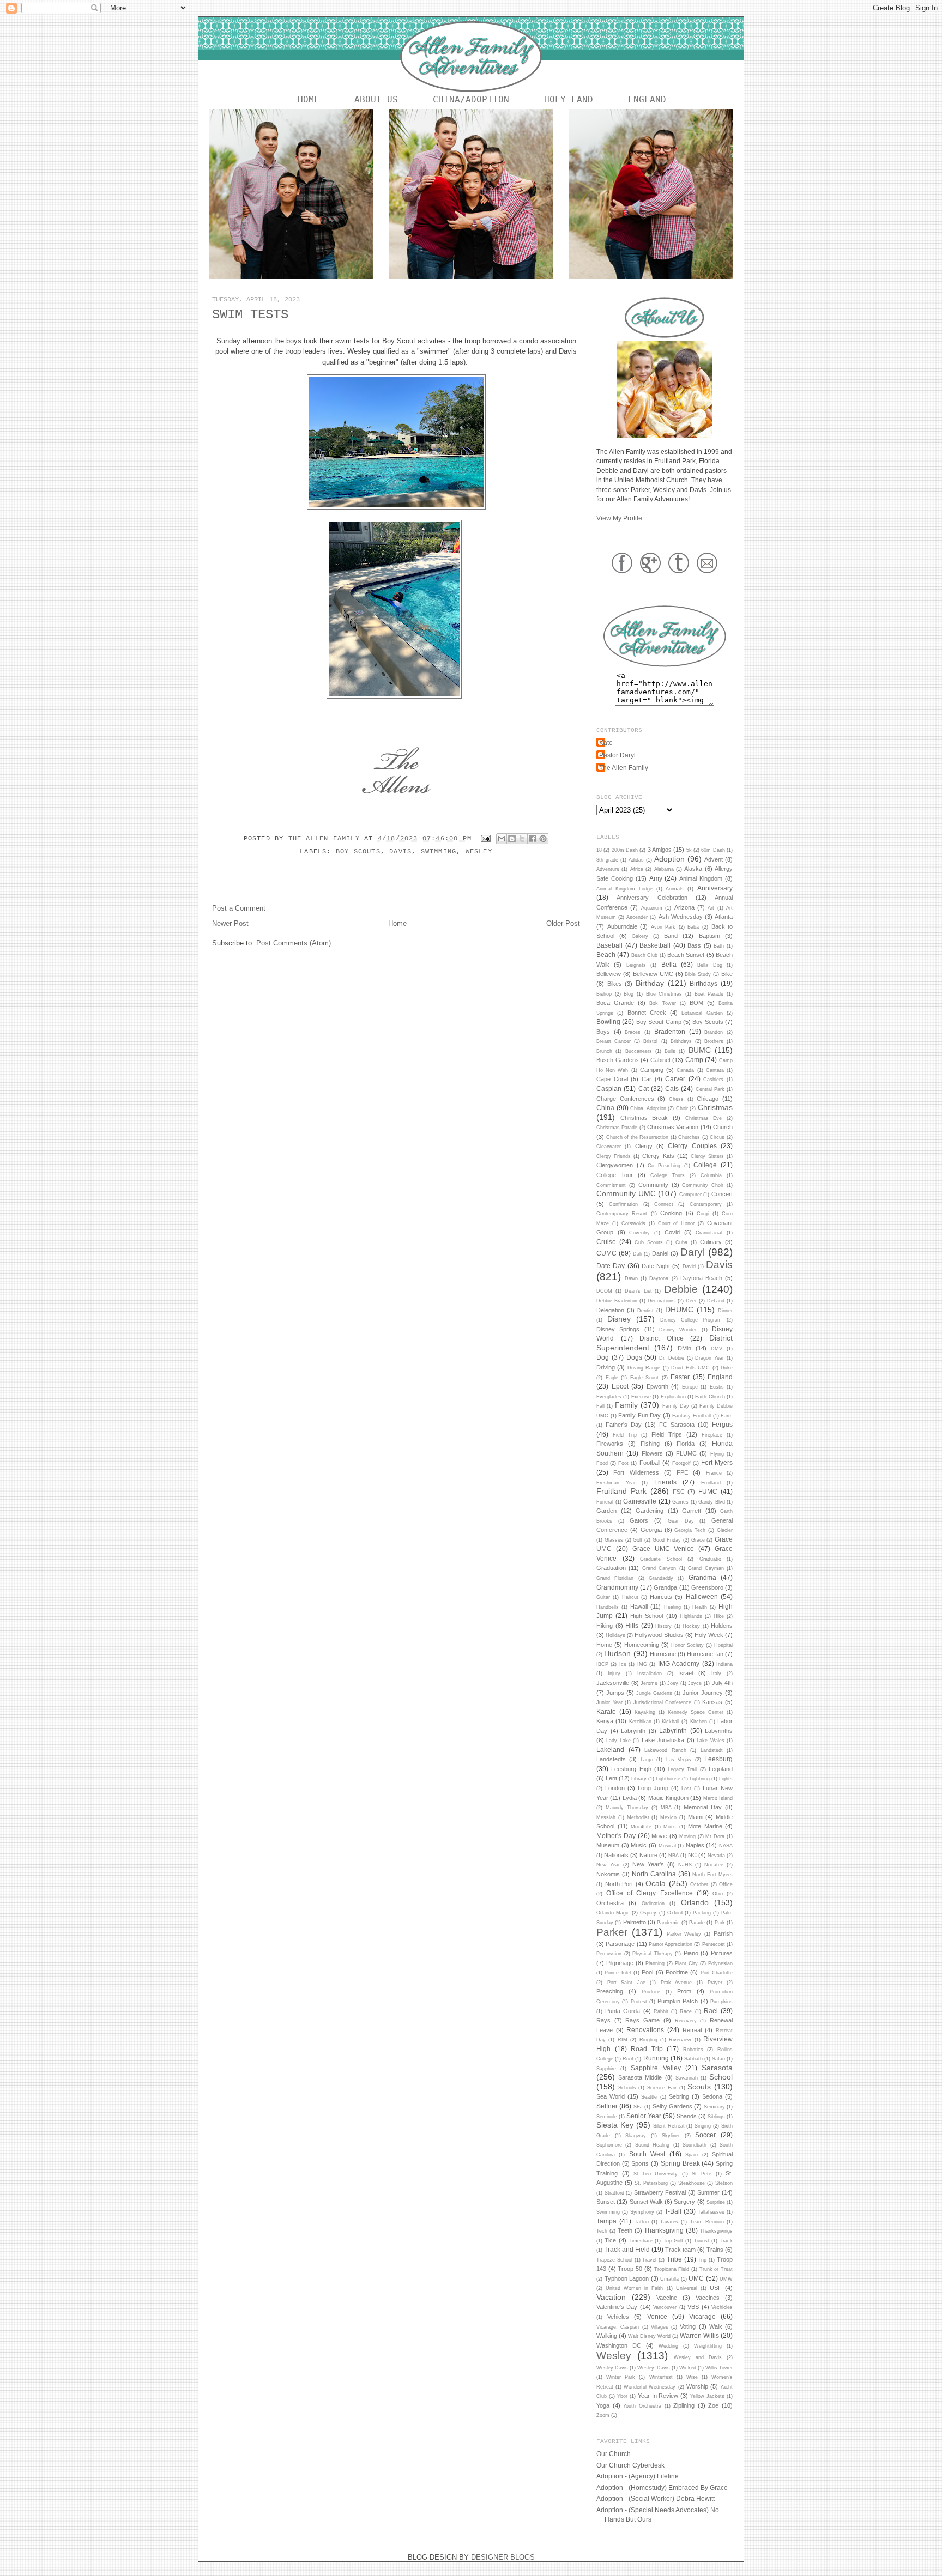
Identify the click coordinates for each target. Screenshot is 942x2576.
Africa (637, 869)
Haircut (630, 1597)
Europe (690, 1387)
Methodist (638, 1817)
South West (647, 2154)
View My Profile (619, 518)
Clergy (644, 1146)
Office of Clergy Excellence (649, 1893)
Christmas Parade (617, 1128)
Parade (697, 1923)
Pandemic (668, 1923)
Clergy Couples (692, 1146)
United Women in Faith (634, 2288)
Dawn (631, 1278)
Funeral (605, 1502)
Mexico (668, 1817)
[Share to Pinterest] (543, 839)
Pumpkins (721, 2002)
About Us (376, 99)
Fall (600, 1406)
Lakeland (610, 1750)
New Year (608, 1865)
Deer (691, 1301)
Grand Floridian (615, 1578)
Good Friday (667, 1540)
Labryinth (633, 1731)
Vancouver (665, 2307)
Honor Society (687, 1645)
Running (656, 2058)
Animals (675, 889)
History (663, 1626)
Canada (685, 1070)
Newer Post (230, 923)
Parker (612, 1932)
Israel (686, 1673)
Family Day (676, 1406)
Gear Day (681, 1521)
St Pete (702, 2174)
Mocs (670, 1827)
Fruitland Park (621, 1491)
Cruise (606, 1242)
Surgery (684, 2202)
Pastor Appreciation (671, 1944)
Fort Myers (717, 1462)
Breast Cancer (614, 1041)
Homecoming (642, 1645)
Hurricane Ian (705, 1654)
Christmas (715, 1107)
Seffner (607, 2106)
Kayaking (645, 1712)
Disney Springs (618, 1329)
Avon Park (663, 927)
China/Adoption (471, 99)
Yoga (603, 2405)
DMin (684, 1348)
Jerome (649, 1683)
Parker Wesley (684, 1934)
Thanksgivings (716, 2231)
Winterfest (661, 2377)
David (689, 1266)
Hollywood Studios (659, 1635)
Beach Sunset (686, 955)
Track (726, 2241)
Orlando (695, 1902)
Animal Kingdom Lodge (624, 889)
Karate (606, 1711)
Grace (698, 1540)
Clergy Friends (614, 1156)
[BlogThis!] (512, 839)
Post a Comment (239, 908)
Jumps (615, 1693)
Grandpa (665, 1587)
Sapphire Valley (656, 2068)
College (705, 1165)
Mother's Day (616, 1836)
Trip (702, 2260)
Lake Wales (710, 1741)
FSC (679, 1492)
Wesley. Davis (654, 2368)
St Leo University (656, 2174)
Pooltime (677, 1972)
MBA (666, 1808)
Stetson (724, 2183)
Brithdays (681, 1041)
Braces (633, 1032)
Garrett (692, 1511)
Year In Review (658, 2396)
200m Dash (625, 850)
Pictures (722, 1953)
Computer (690, 1195)
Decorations (661, 1301)
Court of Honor (677, 1223)
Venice (657, 2316)
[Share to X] (522, 839)
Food (602, 1463)
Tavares (669, 2222)
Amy (656, 878)
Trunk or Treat (716, 2269)
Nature (648, 1855)
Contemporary (706, 1204)
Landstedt (712, 1750)
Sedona (712, 2096)
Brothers (714, 1041)
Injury (614, 1674)
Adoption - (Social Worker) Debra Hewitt (656, 2498)
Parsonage (620, 1944)
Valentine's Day (617, 2307)
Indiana (724, 1664)
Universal (687, 2288)
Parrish (723, 1933)
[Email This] (502, 839)
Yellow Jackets (707, 2396)
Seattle (649, 2097)
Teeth (625, 2230)
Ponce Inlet (618, 1973)
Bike (727, 974)
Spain (692, 2155)
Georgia (651, 1530)
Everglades (609, 1397)
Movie (659, 1836)
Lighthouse (668, 1779)
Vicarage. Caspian (618, 2327)
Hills (632, 1625)
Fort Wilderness (636, 1472)
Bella (669, 964)
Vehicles (618, 2317)
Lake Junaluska (663, 1740)
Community (653, 1185)
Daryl (693, 1252)
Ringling (648, 2040)
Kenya (605, 1721)
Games (680, 1502)
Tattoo (642, 2222)
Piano (691, 1953)
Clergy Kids (658, 1156)
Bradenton (670, 1031)
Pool (647, 1972)
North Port (619, 1884)
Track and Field (627, 2249)
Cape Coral (612, 1079)
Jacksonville (613, 1683)
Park (720, 1923)
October (699, 1884)
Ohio (718, 1894)
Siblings (716, 2117)
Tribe (674, 2259)
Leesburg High (631, 1769)
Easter (680, 1377)
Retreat (692, 2030)
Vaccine (667, 2298)
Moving (687, 1836)
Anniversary (715, 888)
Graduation (611, 1568)
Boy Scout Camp (659, 1022)
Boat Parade (709, 994)
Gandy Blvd (712, 1502)
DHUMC (679, 1310)
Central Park (710, 1089)
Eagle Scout (645, 1378)
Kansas (712, 1702)
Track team (680, 2250)
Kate (606, 743)
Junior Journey (703, 1693)
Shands (687, 2116)
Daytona (659, 1278)
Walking (607, 2336)
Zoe (713, 2405)
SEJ (638, 2107)
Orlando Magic (613, 1913)
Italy (716, 1674)
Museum (608, 1845)
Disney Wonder (678, 1330)
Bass (694, 945)
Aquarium (652, 908)
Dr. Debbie (672, 1358)
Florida (686, 1444)
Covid (672, 1232)
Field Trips (667, 1434)
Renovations (645, 2030)
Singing (703, 2126)
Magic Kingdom (668, 1798)
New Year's (648, 1864)
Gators (639, 1520)
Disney (619, 1319)
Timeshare (641, 2241)
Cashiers (713, 1080)
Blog (629, 994)
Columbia (711, 1175)
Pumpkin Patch (678, 2001)
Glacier (725, 1530)
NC (692, 1855)
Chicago (708, 1099)
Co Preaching (664, 1166)
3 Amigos (660, 850)
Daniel (660, 1253)
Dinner (725, 1311)
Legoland (721, 1769)
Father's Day (624, 1425)
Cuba (681, 1242)
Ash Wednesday (681, 917)
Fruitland (711, 1483)
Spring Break (680, 2163)
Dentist (645, 1311)
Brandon (714, 1032)
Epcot (620, 1386)
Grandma (702, 1577)
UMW (726, 2279)
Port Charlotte (717, 1973)
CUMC (606, 1253)
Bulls (670, 1051)
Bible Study (698, 974)
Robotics (693, 2050)
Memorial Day (703, 1807)
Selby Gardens (672, 2106)
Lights (726, 1779)
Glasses (614, 1540)
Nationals (616, 1855)
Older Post (563, 923)
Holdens (722, 1626)
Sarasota (717, 2068)
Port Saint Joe (626, 1983)
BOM (696, 1003)
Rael (711, 2011)
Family (626, 1405)
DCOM (604, 1291)
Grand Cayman (706, 1568)
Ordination (653, 1904)
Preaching (610, 1991)
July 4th (723, 1683)
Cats (672, 1089)
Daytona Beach (701, 1278)
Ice (623, 1664)
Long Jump (653, 1788)
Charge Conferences (625, 1099)
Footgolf (681, 1463)
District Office (662, 1338)
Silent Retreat (669, 2126)
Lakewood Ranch (665, 1750)
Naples (695, 1845)
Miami (696, 1817)
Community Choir (703, 1185)
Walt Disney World (649, 2336)
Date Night (656, 1266)
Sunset (606, 2202)
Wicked (688, 2368)
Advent (714, 859)
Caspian (609, 1089)
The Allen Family (326, 839)
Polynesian (720, 1963)
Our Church (614, 2454)
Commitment (611, 1185)
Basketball (655, 945)
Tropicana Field (672, 2269)
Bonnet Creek (647, 1013)
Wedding (668, 2346)
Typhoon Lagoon (627, 2278)
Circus (717, 1137)
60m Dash (713, 850)
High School (647, 1616)
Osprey (648, 1913)
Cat (644, 1089)
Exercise (641, 1397)
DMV (717, 1349)
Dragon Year (709, 1358)
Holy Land (569, 99)
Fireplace (712, 1435)
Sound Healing (652, 2145)
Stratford (614, 2193)
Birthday (650, 983)
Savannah (687, 2078)
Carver (675, 1079)
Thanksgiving (664, 2230)
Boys (603, 1032)
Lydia (630, 1798)
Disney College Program (691, 1320)
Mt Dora (715, 1836)
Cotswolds (633, 1223)
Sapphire (606, 2069)
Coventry (639, 1233)
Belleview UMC (653, 974)
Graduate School (661, 1559)
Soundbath (695, 2145)
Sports (640, 2163)
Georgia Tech (690, 1530)
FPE (682, 1472)
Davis (400, 852)
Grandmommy (617, 1587)
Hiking (605, 1626)
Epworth (657, 1386)
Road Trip (647, 2049)
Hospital (723, 1645)
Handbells (608, 1607)
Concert (722, 1194)
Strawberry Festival (660, 2192)
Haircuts (661, 1597)
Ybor (622, 2396)
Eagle (612, 1378)
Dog (603, 1357)
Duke (727, 1368)
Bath (719, 946)
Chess (676, 1099)
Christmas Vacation (673, 1127)
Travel (649, 2260)
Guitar (603, 1597)
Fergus (722, 1424)
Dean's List (638, 1291)
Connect (664, 1204)
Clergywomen (615, 1165)
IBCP (602, 1664)
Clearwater (609, 1147)
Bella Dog (709, 965)
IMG (642, 1664)
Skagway (636, 2136)
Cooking (671, 1213)
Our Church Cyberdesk (630, 2465)
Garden (606, 1511)
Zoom (603, 2415)
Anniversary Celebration (652, 898)
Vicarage (702, 2316)
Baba (693, 927)
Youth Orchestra (642, 2406)
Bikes (615, 984)
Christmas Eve (704, 1118)
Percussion (609, 1954)
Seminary (714, 2107)
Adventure (608, 869)
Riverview (680, 2040)
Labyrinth (673, 1731)
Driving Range (644, 1368)
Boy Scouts (358, 852)
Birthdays (704, 983)
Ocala (656, 1883)
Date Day (611, 1266)
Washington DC (619, 2345)
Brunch (604, 1051)
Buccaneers (639, 1051)
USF (716, 2288)
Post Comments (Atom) (294, 943)
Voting (688, 2326)
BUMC (700, 1050)
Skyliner (671, 2136)
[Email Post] (486, 839)
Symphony (642, 2212)
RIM (623, 2040)
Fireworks (610, 1444)
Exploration (673, 1397)
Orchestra (610, 1903)
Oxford (675, 1913)
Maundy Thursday (627, 1808)
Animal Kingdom (701, 878)
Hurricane (663, 1654)
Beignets (636, 965)
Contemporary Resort (622, 1214)
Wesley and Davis (698, 2357)
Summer (708, 2192)
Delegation (610, 1310)
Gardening (650, 1511)
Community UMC (626, 1193)
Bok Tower (662, 1003)
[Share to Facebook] (533, 839)
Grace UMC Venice (663, 1548)
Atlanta (724, 917)
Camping (652, 1070)
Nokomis (608, 1874)
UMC (696, 2278)
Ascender (637, 917)
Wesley (479, 852)
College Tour (615, 1175)
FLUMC (686, 1453)
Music (639, 1845)
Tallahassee (711, 2212)
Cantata (715, 1070)
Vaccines (708, 2298)
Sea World (611, 2096)
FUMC (708, 1491)
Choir (682, 1108)
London (615, 1788)
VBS (693, 2307)
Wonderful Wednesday (650, 2387)
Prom (684, 1991)
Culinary (711, 1242)
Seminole (607, 2117)
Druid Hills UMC (690, 1368)
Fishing (650, 1444)
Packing (702, 1913)
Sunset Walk (646, 2202)
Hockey (691, 1626)
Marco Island (718, 1798)
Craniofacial (709, 1233)
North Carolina (654, 1874)
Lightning (700, 1779)
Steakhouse (692, 2183)
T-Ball (673, 2211)
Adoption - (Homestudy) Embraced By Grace (662, 2487)
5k (689, 850)
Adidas (636, 860)
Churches (689, 1137)
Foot (623, 1463)
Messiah (606, 1817)
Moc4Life (641, 1827)
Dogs (634, 1357)
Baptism (709, 936)
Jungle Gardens (654, 1693)
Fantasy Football (692, 1416)
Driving (606, 1367)
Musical (667, 1846)
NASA (726, 1846)
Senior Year (644, 2116)
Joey (673, 1683)
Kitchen (699, 1722)
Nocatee (714, 1865)
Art (711, 908)
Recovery (686, 2021)
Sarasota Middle (640, 2077)
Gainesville (640, 1501)
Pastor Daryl (617, 755)
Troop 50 (630, 2269)
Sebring (679, 2096)
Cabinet (660, 1060)
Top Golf (673, 2241)
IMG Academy (679, 1663)
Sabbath (693, 2059)
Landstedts (611, 1759)
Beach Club (644, 955)
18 (599, 850)
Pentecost (714, 1944)
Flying (717, 1454)
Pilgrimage (620, 1963)
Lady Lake (618, 1741)
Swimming (439, 852)
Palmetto (635, 1922)
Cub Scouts (649, 1242)
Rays (603, 2020)
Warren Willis (699, 2335)
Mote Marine (705, 1826)
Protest (639, 2002)
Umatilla (669, 2279)
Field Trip (625, 1435)
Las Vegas (679, 1760)
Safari (718, 2059)
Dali (637, 1254)
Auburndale (622, 926)
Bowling (608, 1022)
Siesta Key (615, 2125)
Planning (655, 1963)
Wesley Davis (612, 2368)
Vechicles (722, 2307)
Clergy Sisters (707, 1156)
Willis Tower (719, 2368)
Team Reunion (707, 2222)
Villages (660, 2327)
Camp (694, 1060)
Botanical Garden (702, 1013)
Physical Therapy (653, 1954)
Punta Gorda (623, 2011)
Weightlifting (708, 2346)
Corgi (703, 1214)
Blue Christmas (664, 994)
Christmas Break (644, 1118)
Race (686, 2011)
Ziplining (684, 2405)
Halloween (702, 1596)
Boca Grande (615, 1003)
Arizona (684, 907)
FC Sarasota (677, 1425)
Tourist (702, 2241)
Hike (719, 1616)
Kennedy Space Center (696, 1712)
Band (671, 936)
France (714, 1473)
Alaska (693, 869)
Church (723, 1127)
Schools (627, 2088)
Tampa (606, 2221)
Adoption (669, 859)
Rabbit (661, 2011)
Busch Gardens (618, 1060)
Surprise (716, 2202)
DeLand (716, 1301)
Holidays (615, 1635)
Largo (647, 1760)
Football (650, 1463)
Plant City (686, 1963)
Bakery (640, 936)
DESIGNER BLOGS (503, 2557)
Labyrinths (719, 1731)
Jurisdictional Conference (663, 1702)
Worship (697, 2386)
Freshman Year (616, 1483)
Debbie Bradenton (617, 1301)
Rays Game (642, 2020)
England (647, 99)
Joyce (695, 1683)
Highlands (691, 1616)
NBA (674, 1856)
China (605, 1108)
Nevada (716, 1856)
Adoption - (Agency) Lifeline (638, 2476)
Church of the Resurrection (638, 1137)
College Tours (668, 1175)
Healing (672, 1607)
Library (639, 1779)
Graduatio (710, 1559)
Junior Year (609, 1702)
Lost (686, 1789)
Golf (638, 1540)
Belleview (609, 974)
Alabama (664, 869)
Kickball (671, 1722)
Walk (716, 2326)
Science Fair (662, 2088)
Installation (650, 1674)
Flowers (652, 1453)
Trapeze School (614, 2260)
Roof (628, 2059)
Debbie (681, 1289)
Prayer (715, 1983)
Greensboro (707, 1587)
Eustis (717, 1387)
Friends (665, 1482)
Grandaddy (661, 1578)
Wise (692, 2377)
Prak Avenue (677, 1983)
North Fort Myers (712, 1875)
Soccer (705, 2135)
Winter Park (621, 2377)
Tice (610, 2240)
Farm (727, 1416)
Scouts (699, 2087)
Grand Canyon (659, 1568)
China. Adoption (648, 1108)
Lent (611, 1778)
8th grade (607, 860)
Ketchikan (640, 1722)
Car (647, 1079)
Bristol (650, 1041)
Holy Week (709, 1635)
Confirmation (623, 1204)
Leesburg (718, 1759)
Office (726, 1884)
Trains (715, 2250)
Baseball (609, 945)
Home (309, 99)
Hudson (617, 1653)
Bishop (604, 994)
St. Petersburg (651, 2183)
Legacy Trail (682, 1769)
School (721, 2077)
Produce (651, 1992)
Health (700, 1607)
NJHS (685, 1865)
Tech (602, 2231)
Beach (606, 954)
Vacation (611, 2297)
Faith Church (710, 1397)
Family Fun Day (639, 1415)
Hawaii (639, 1607)
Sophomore (609, 2145)
